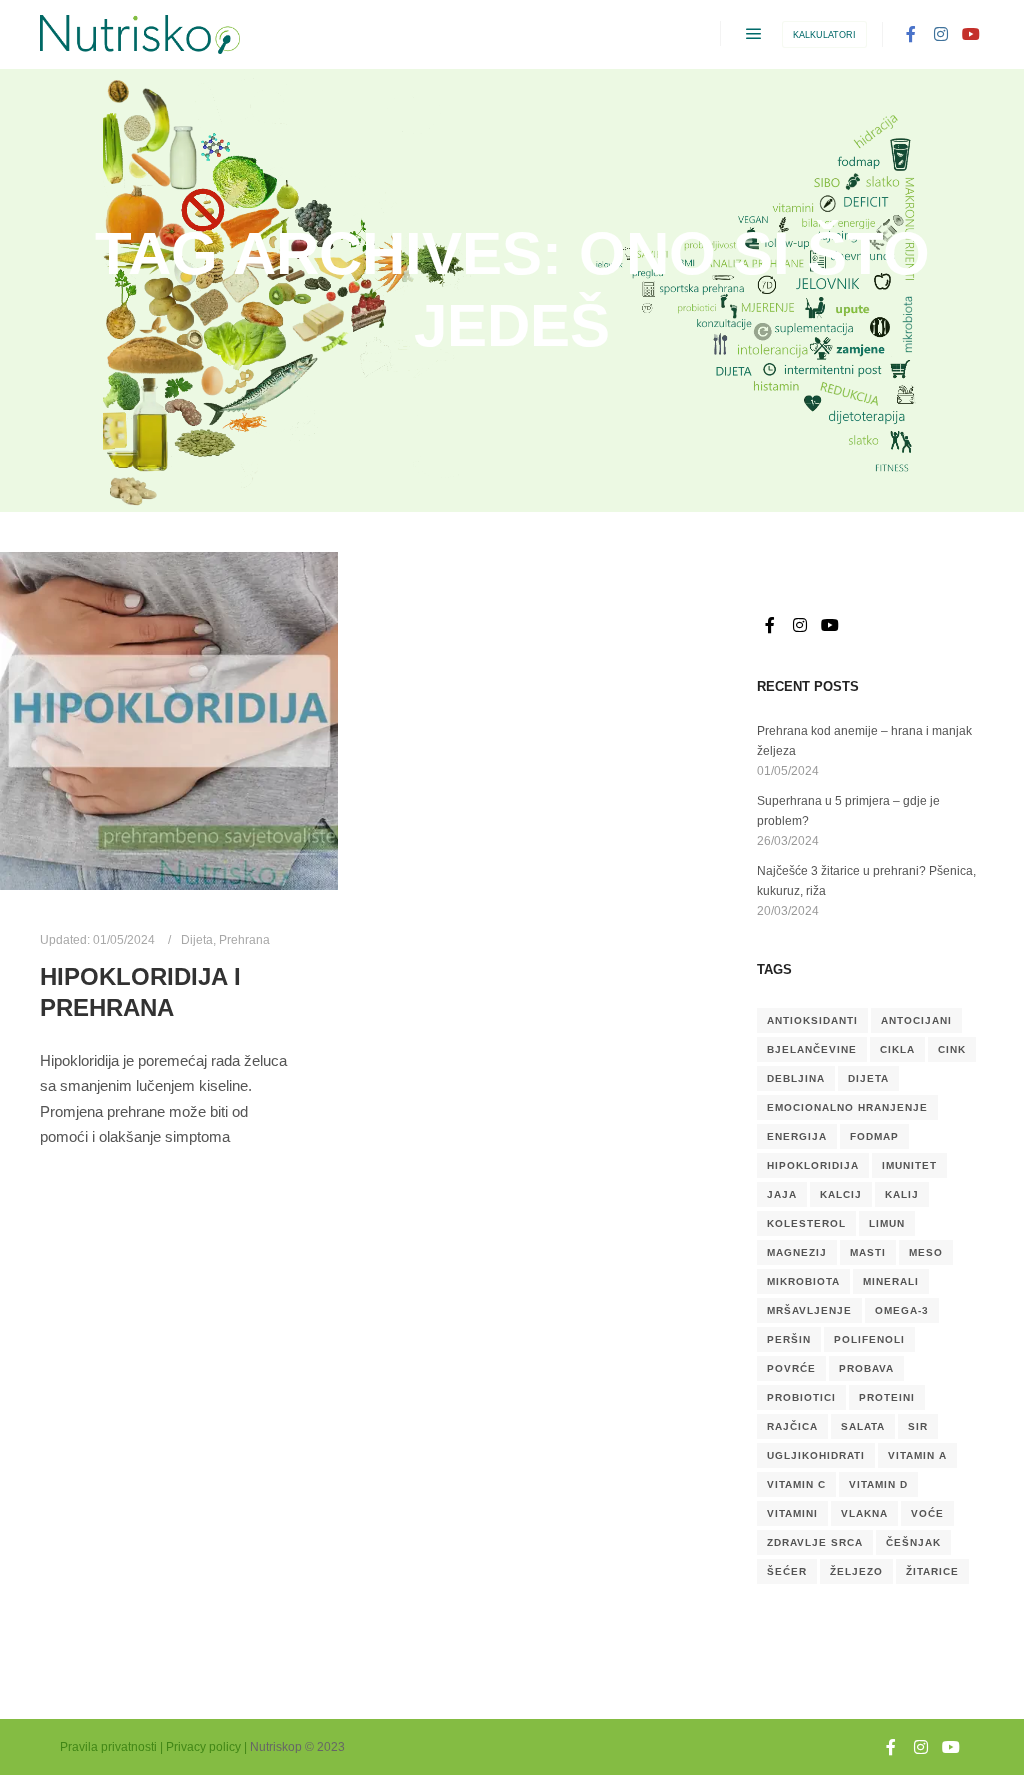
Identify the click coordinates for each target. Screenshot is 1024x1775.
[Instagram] (941, 34)
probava (866, 1368)
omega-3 (902, 1310)
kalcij (841, 1194)
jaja (782, 1194)
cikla (897, 1049)
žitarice (932, 1571)
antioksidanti (812, 1020)
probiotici (801, 1397)
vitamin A (917, 1455)
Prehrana (244, 939)
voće (927, 1513)
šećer (787, 1571)
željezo (856, 1571)
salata (863, 1426)
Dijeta (197, 939)
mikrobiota (803, 1281)
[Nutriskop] (140, 34)
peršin (789, 1339)
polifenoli (869, 1339)
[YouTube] (971, 34)
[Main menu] (754, 34)
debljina (796, 1078)
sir (918, 1426)
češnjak (913, 1542)
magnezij (797, 1252)
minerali (891, 1281)
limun (887, 1223)
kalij (902, 1194)
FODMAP (874, 1136)
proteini (887, 1397)
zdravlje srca (815, 1542)
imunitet (909, 1165)
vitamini (792, 1513)
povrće (791, 1368)
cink (952, 1049)
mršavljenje (809, 1310)
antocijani (916, 1020)
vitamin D (878, 1484)
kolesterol (806, 1223)
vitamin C (796, 1484)
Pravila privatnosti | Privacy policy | (153, 1747)
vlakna (864, 1513)
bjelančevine (812, 1049)
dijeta (868, 1078)
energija (797, 1136)
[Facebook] (911, 34)
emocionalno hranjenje (847, 1107)
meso (926, 1252)
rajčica (792, 1426)
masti (868, 1252)
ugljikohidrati (816, 1455)
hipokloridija (813, 1165)
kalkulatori (824, 35)
